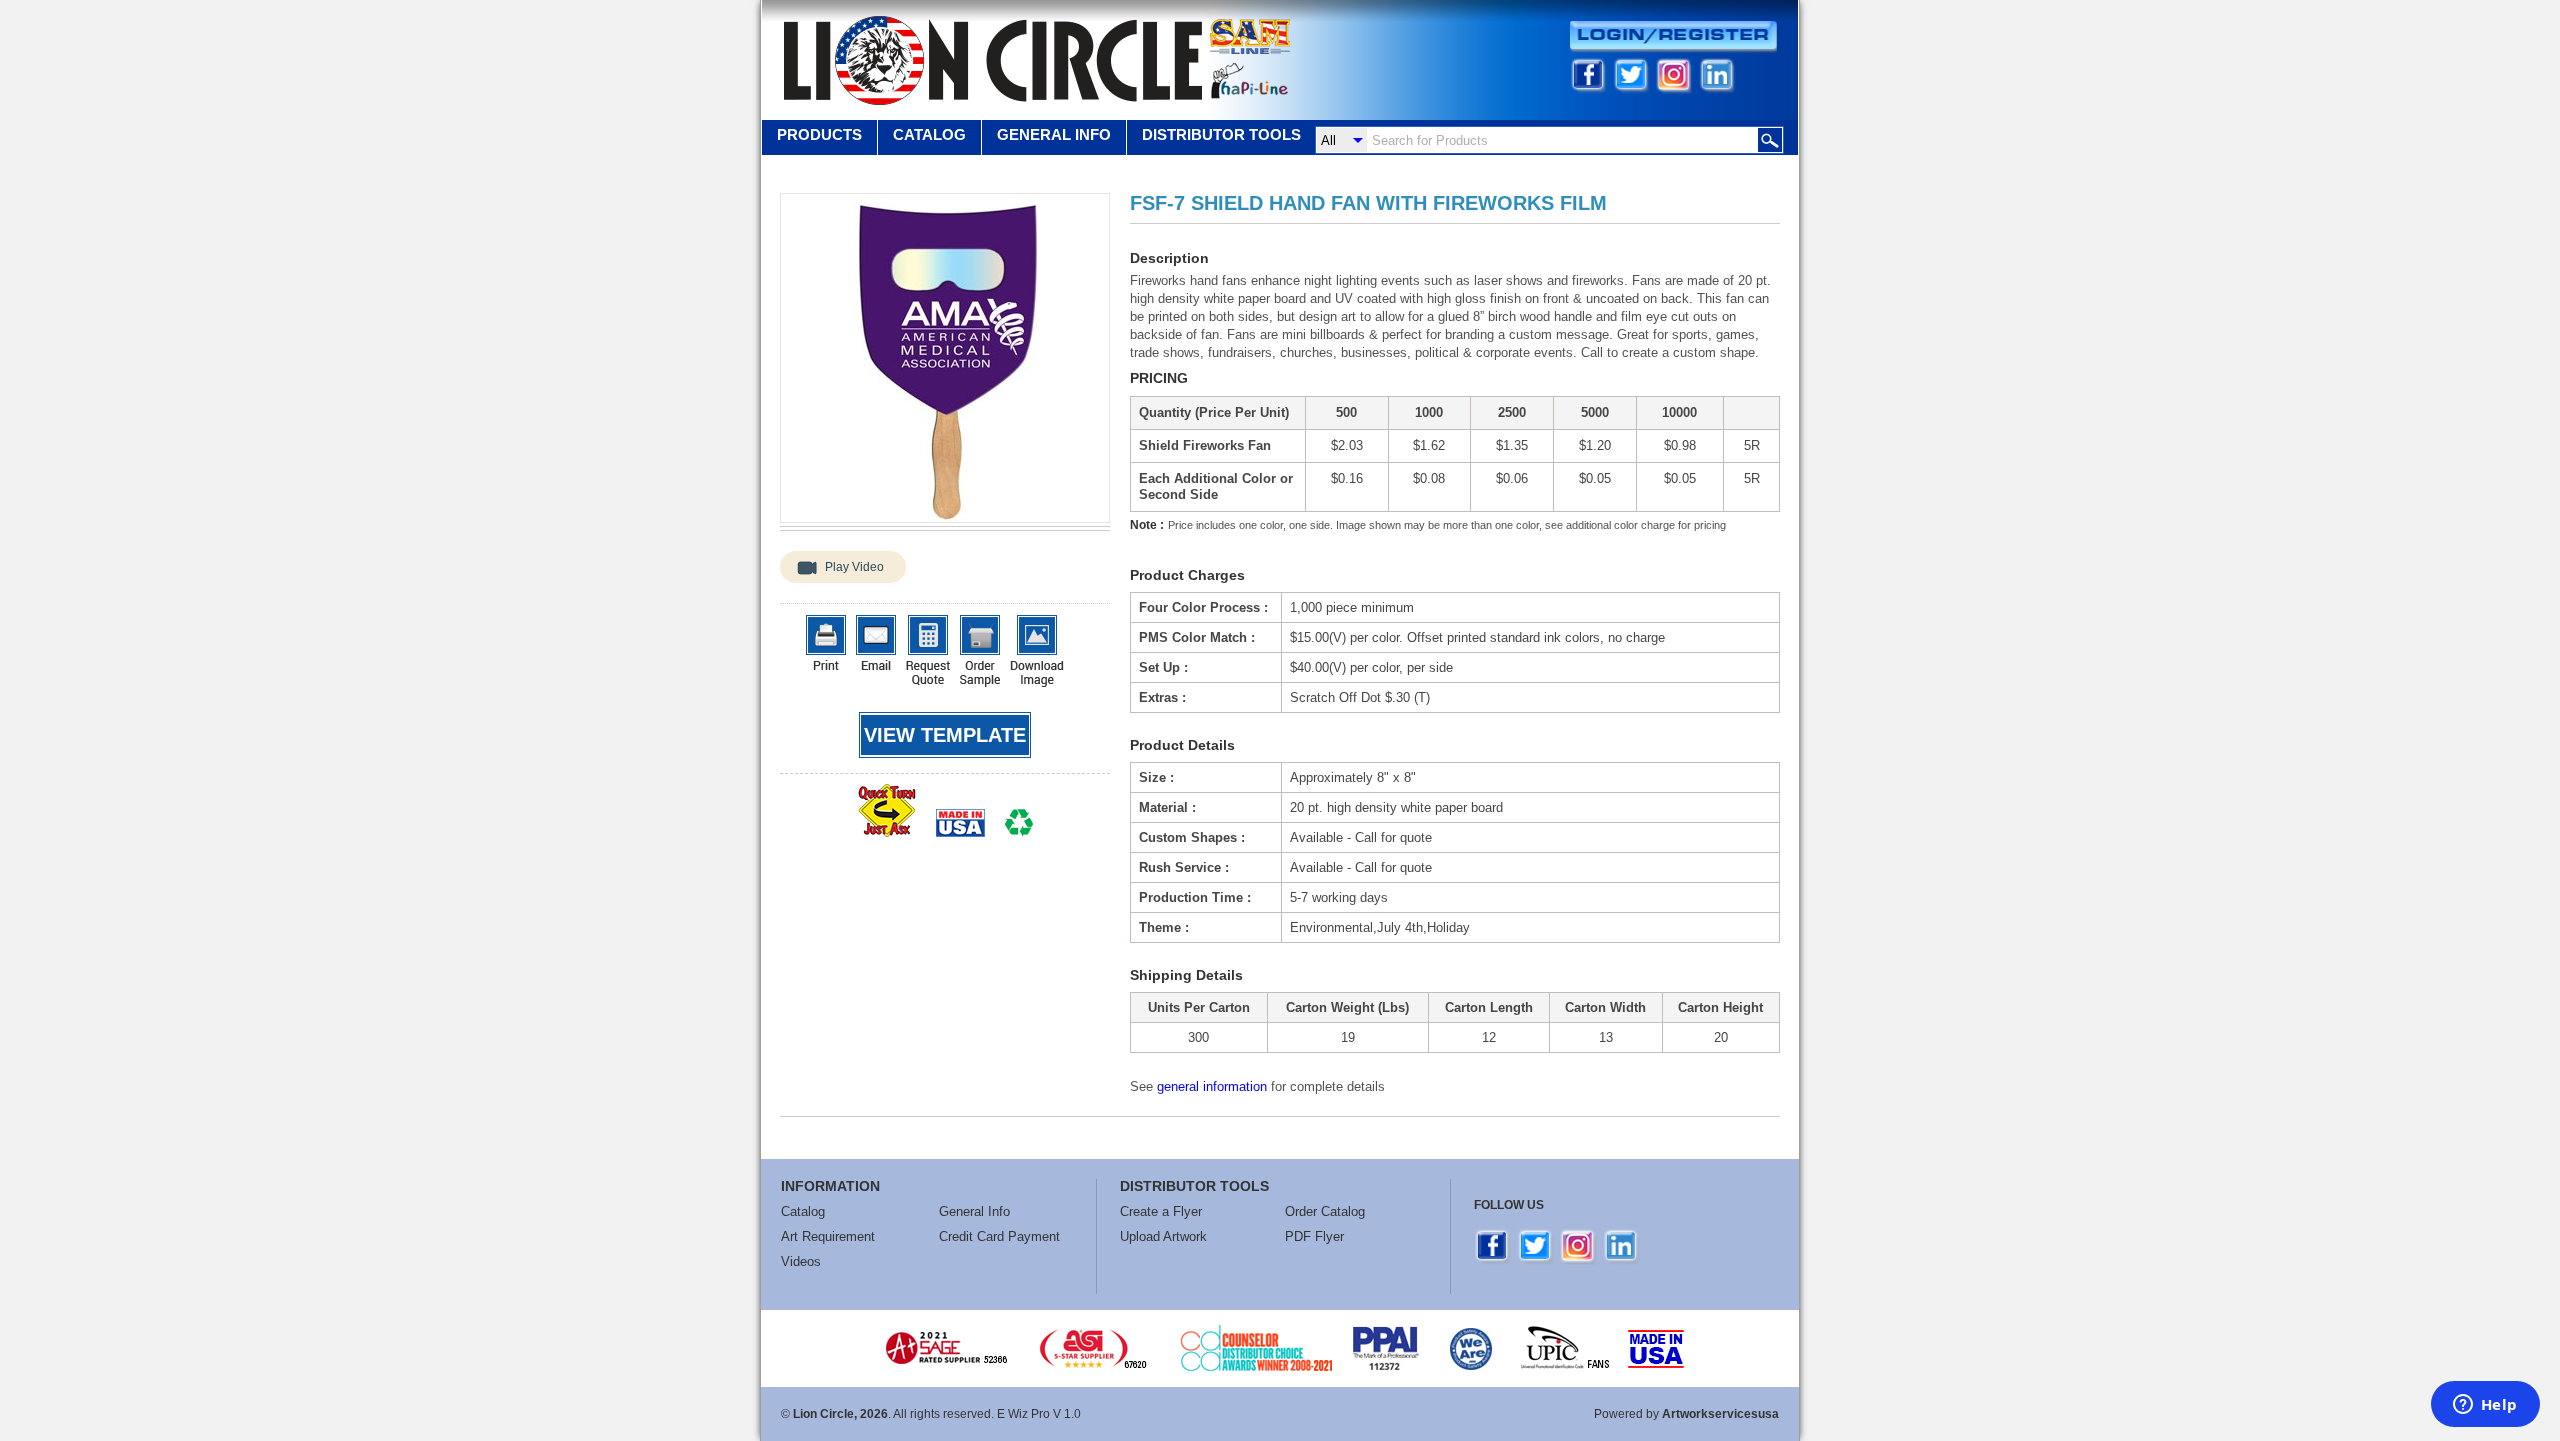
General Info (974, 1211)
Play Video (854, 567)
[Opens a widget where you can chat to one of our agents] (2485, 1406)
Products (819, 134)
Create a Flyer (1161, 1211)
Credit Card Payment (999, 1236)
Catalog (929, 134)
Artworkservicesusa (1720, 1414)
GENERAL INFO (1054, 134)
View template (945, 735)
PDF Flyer (1314, 1236)
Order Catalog (1325, 1211)
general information (1212, 1086)
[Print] (826, 642)
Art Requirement (828, 1236)
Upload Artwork (1163, 1236)
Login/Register (1673, 36)
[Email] (876, 642)
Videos (801, 1261)
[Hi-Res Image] (1037, 651)
